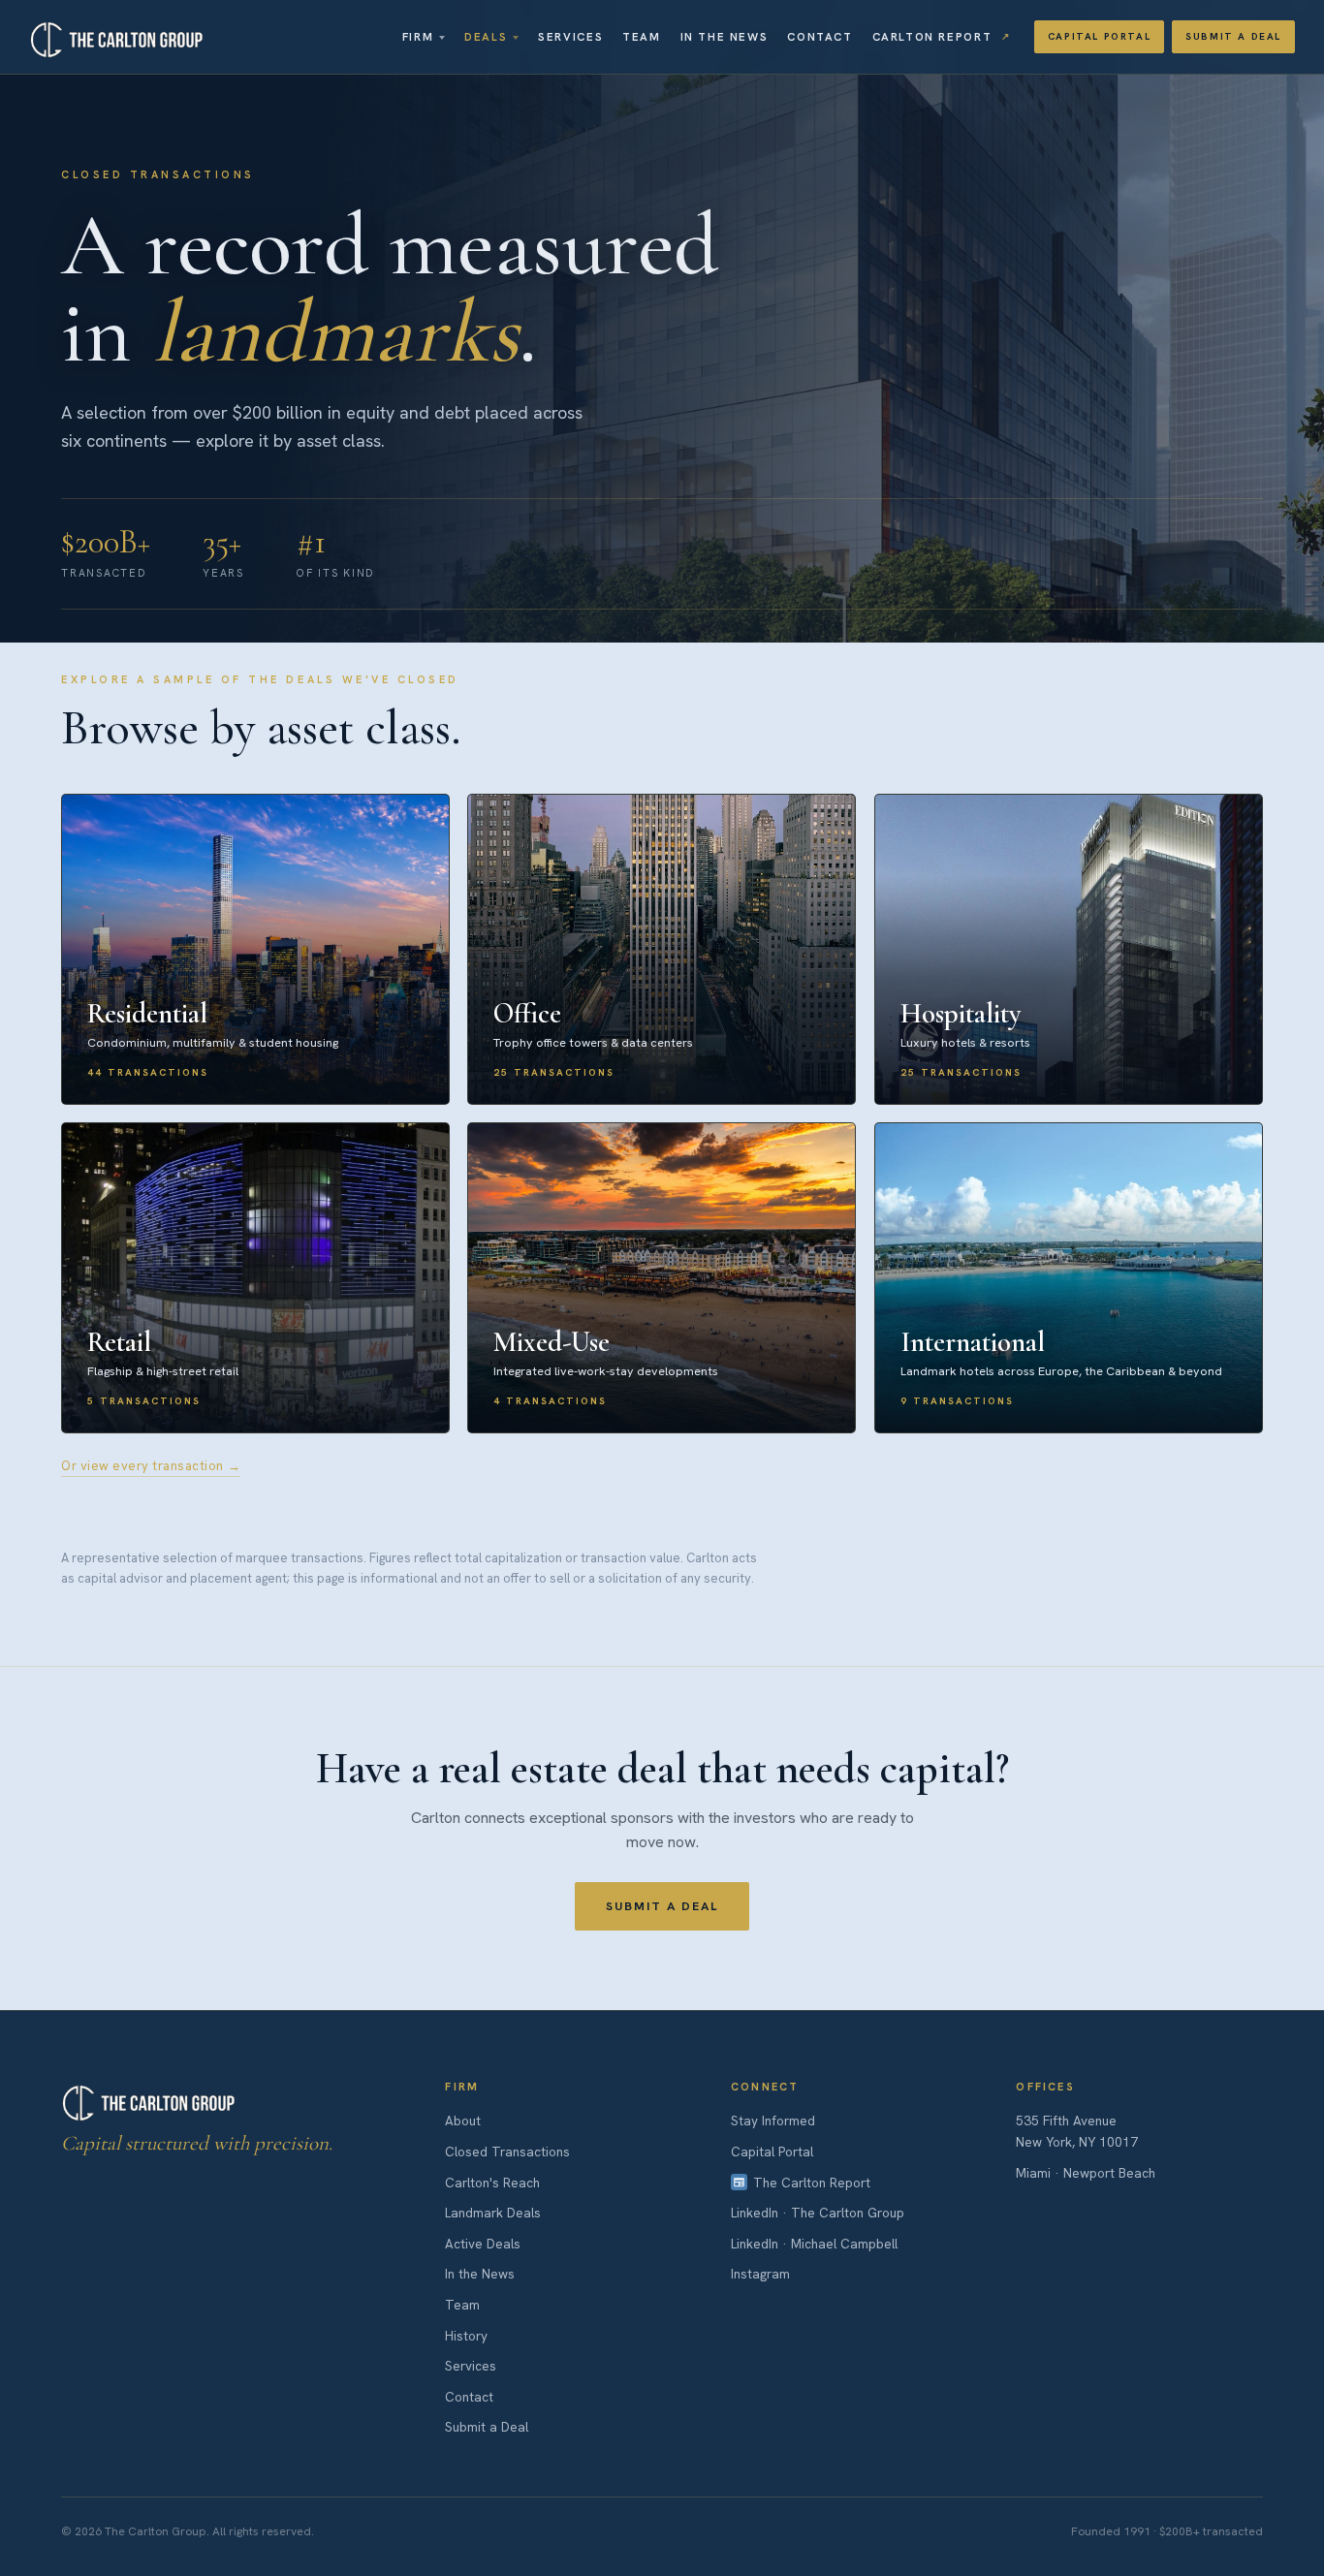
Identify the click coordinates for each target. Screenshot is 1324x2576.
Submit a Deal (1233, 36)
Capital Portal (1099, 36)
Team (641, 36)
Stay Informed (773, 2120)
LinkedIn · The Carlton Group (818, 2213)
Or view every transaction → (151, 1466)
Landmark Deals (493, 2213)
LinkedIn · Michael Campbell (814, 2244)
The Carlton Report (812, 2183)
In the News (725, 36)
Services (570, 36)
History (466, 2336)
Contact (820, 36)
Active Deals (483, 2244)
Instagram (760, 2274)
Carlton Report (932, 36)
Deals (486, 36)
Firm (418, 36)
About (463, 2120)
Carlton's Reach (492, 2183)
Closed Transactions (507, 2152)
